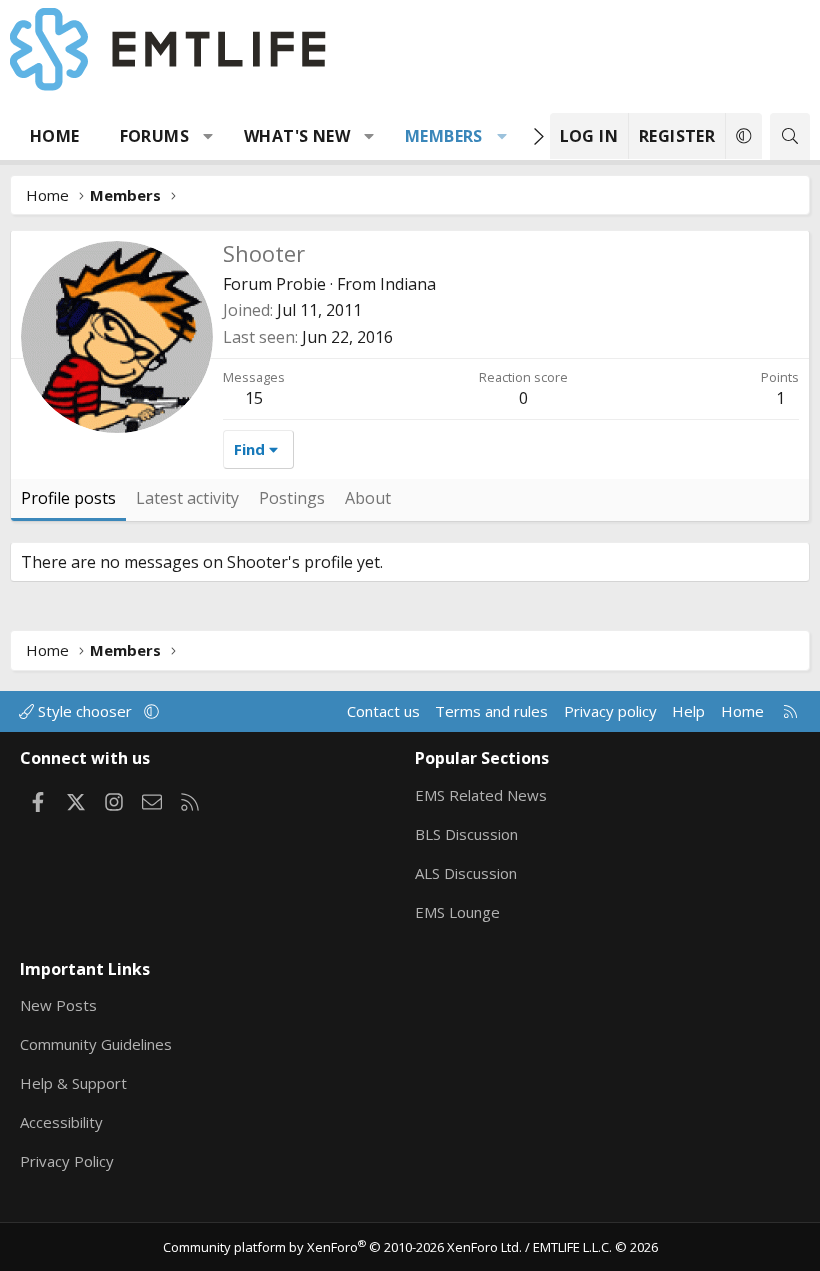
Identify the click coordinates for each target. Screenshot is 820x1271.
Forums (154, 136)
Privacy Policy (67, 1161)
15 (254, 398)
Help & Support (73, 1083)
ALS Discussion (466, 873)
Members (444, 136)
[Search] (790, 136)
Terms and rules (491, 711)
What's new (297, 136)
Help (688, 711)
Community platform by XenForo (342, 1247)
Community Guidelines (96, 1044)
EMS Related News (481, 795)
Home (55, 136)
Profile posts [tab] (68, 498)
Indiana (408, 284)
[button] (208, 136)
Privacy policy (610, 711)
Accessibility (61, 1122)
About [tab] (368, 498)
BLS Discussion (466, 834)
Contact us (383, 711)
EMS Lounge (457, 912)
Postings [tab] (292, 498)
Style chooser (85, 711)
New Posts (58, 1005)
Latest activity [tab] (187, 498)
